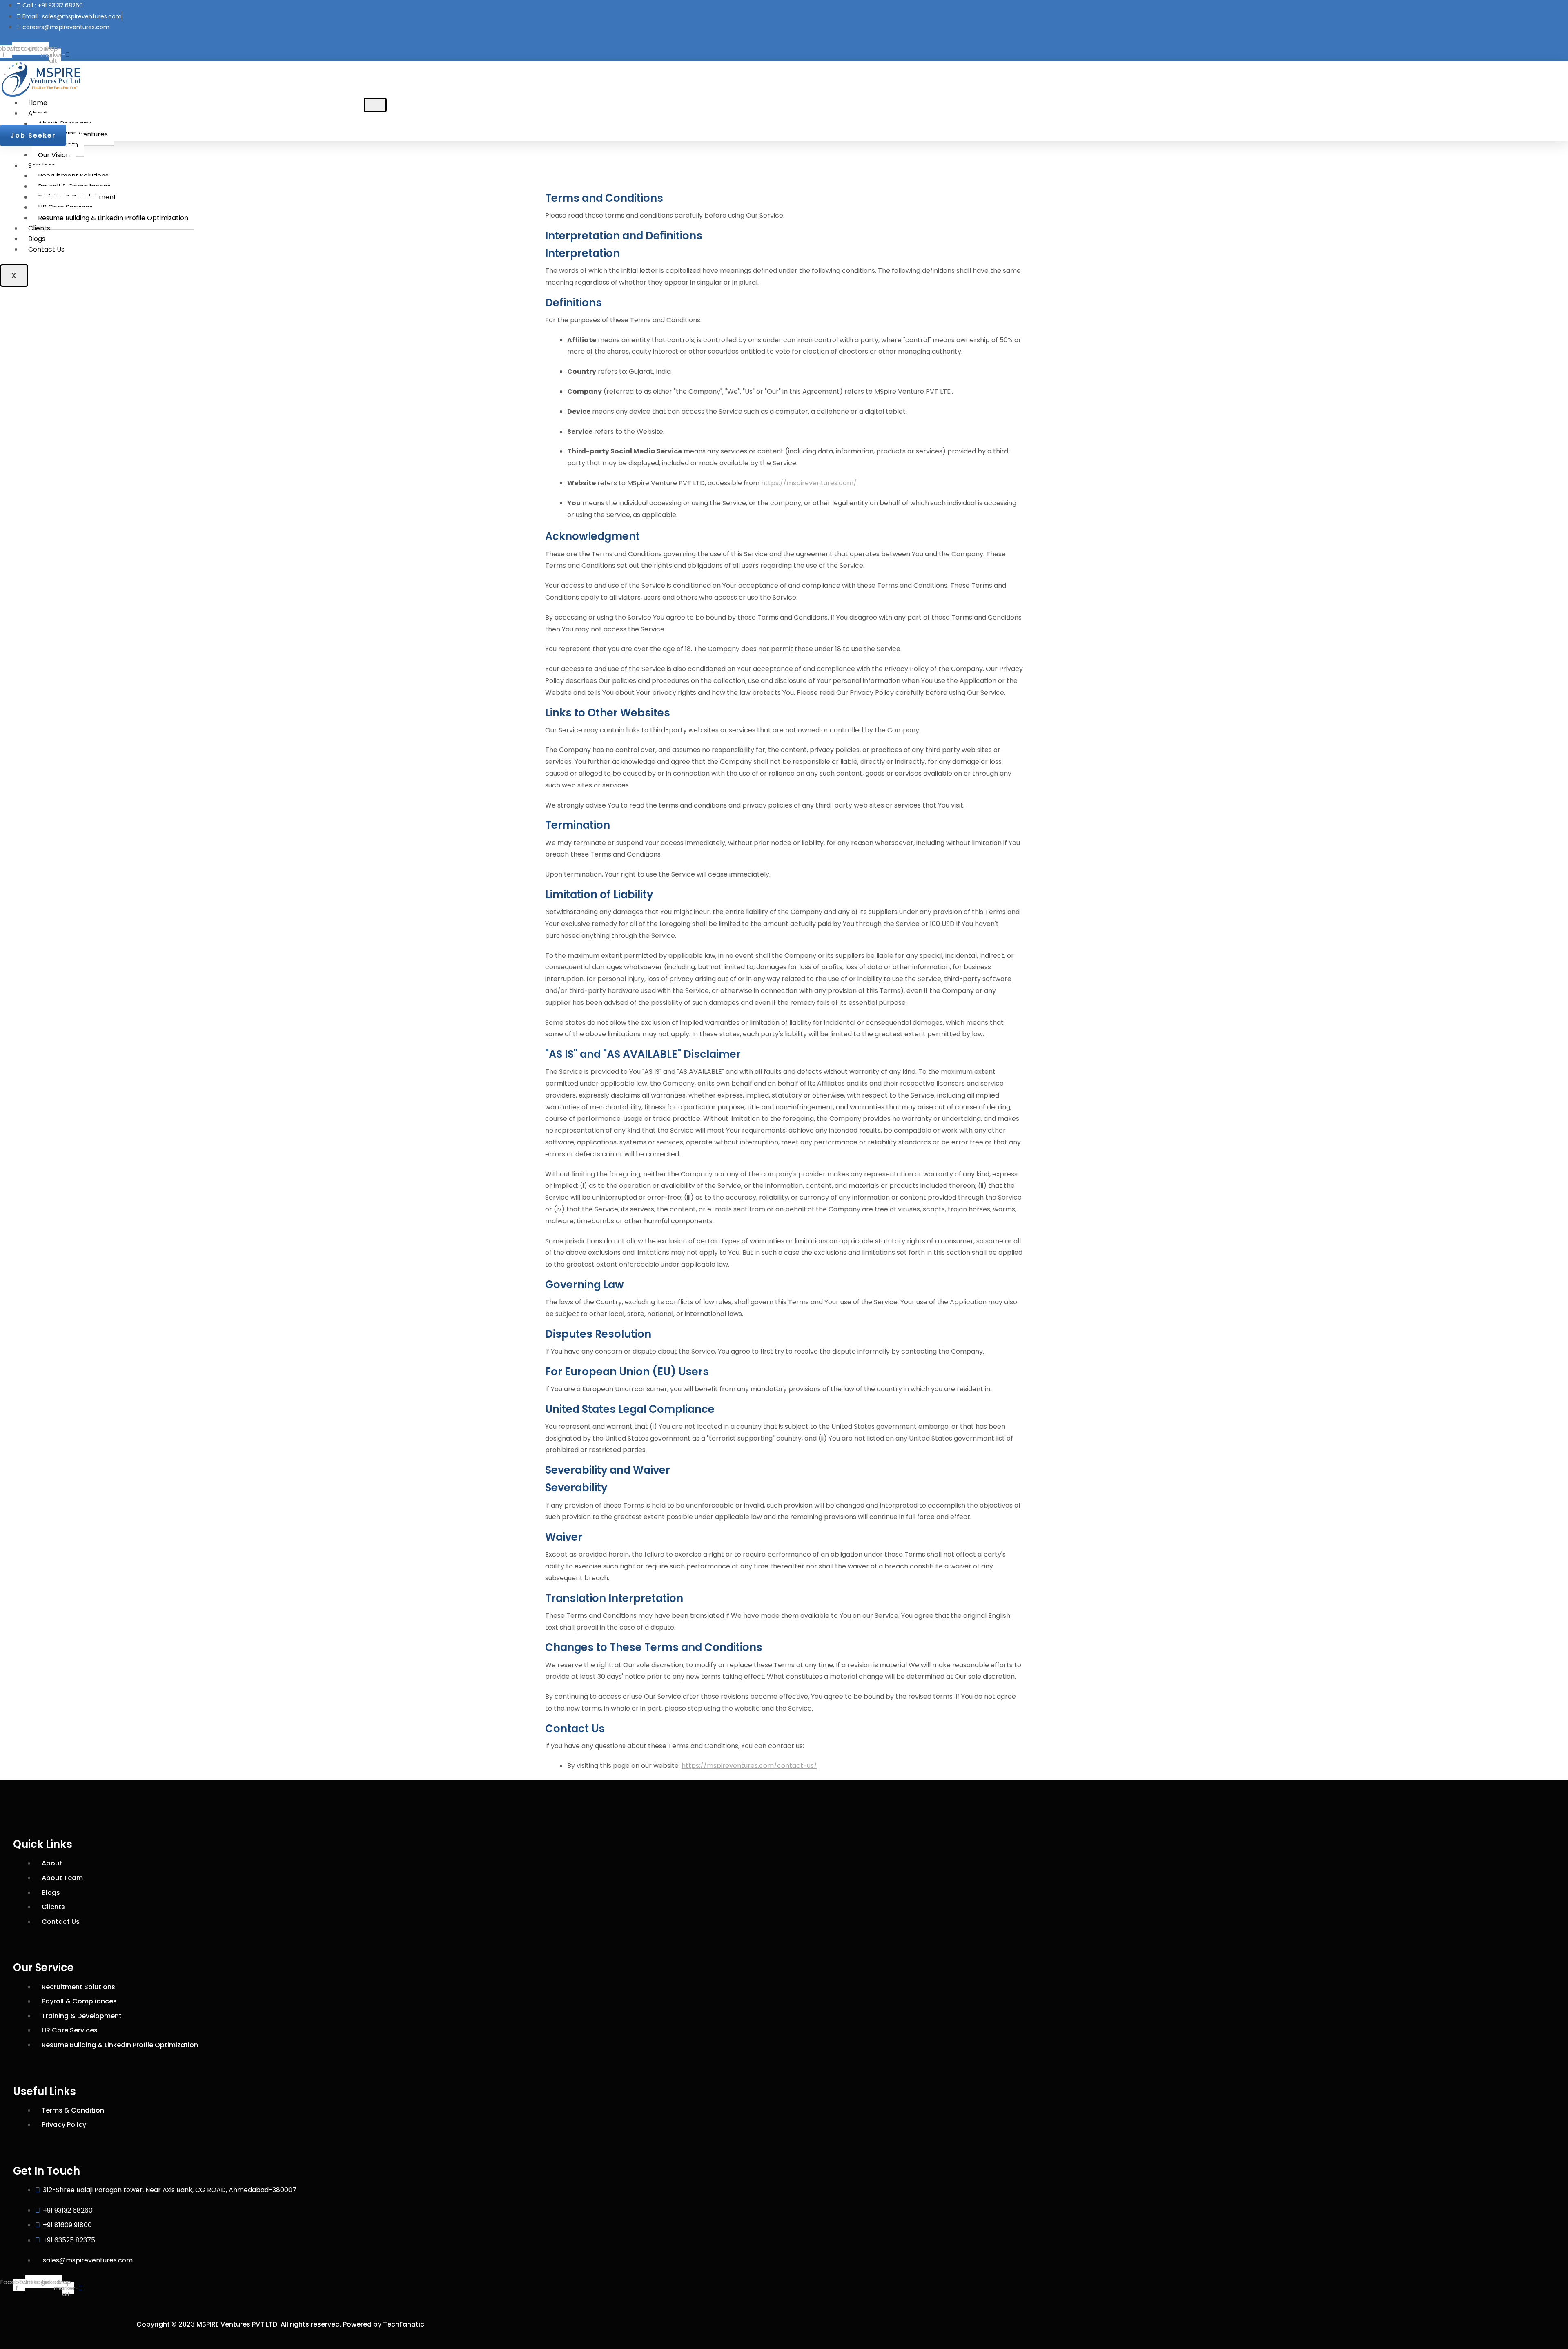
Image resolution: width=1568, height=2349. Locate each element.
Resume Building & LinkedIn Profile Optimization (113, 218)
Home (38, 103)
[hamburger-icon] (375, 105)
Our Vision (54, 155)
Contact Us (46, 249)
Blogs (37, 239)
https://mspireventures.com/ (809, 483)
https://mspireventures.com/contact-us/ (749, 1766)
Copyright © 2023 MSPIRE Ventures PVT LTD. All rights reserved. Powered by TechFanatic (280, 2324)
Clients (39, 228)
